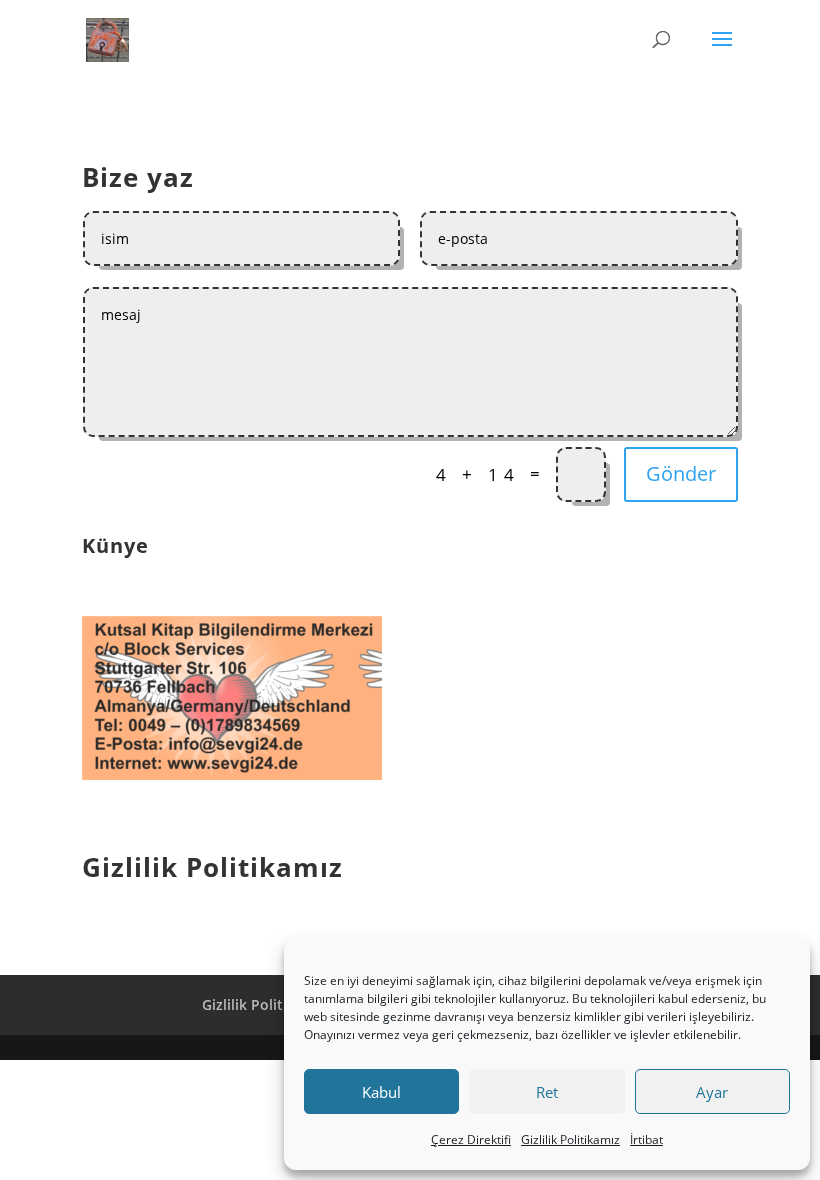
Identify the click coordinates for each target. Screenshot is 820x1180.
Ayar (712, 1092)
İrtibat (646, 1139)
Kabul (381, 1092)
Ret (547, 1092)
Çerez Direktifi (471, 1139)
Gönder (681, 473)
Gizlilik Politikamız (570, 1139)
